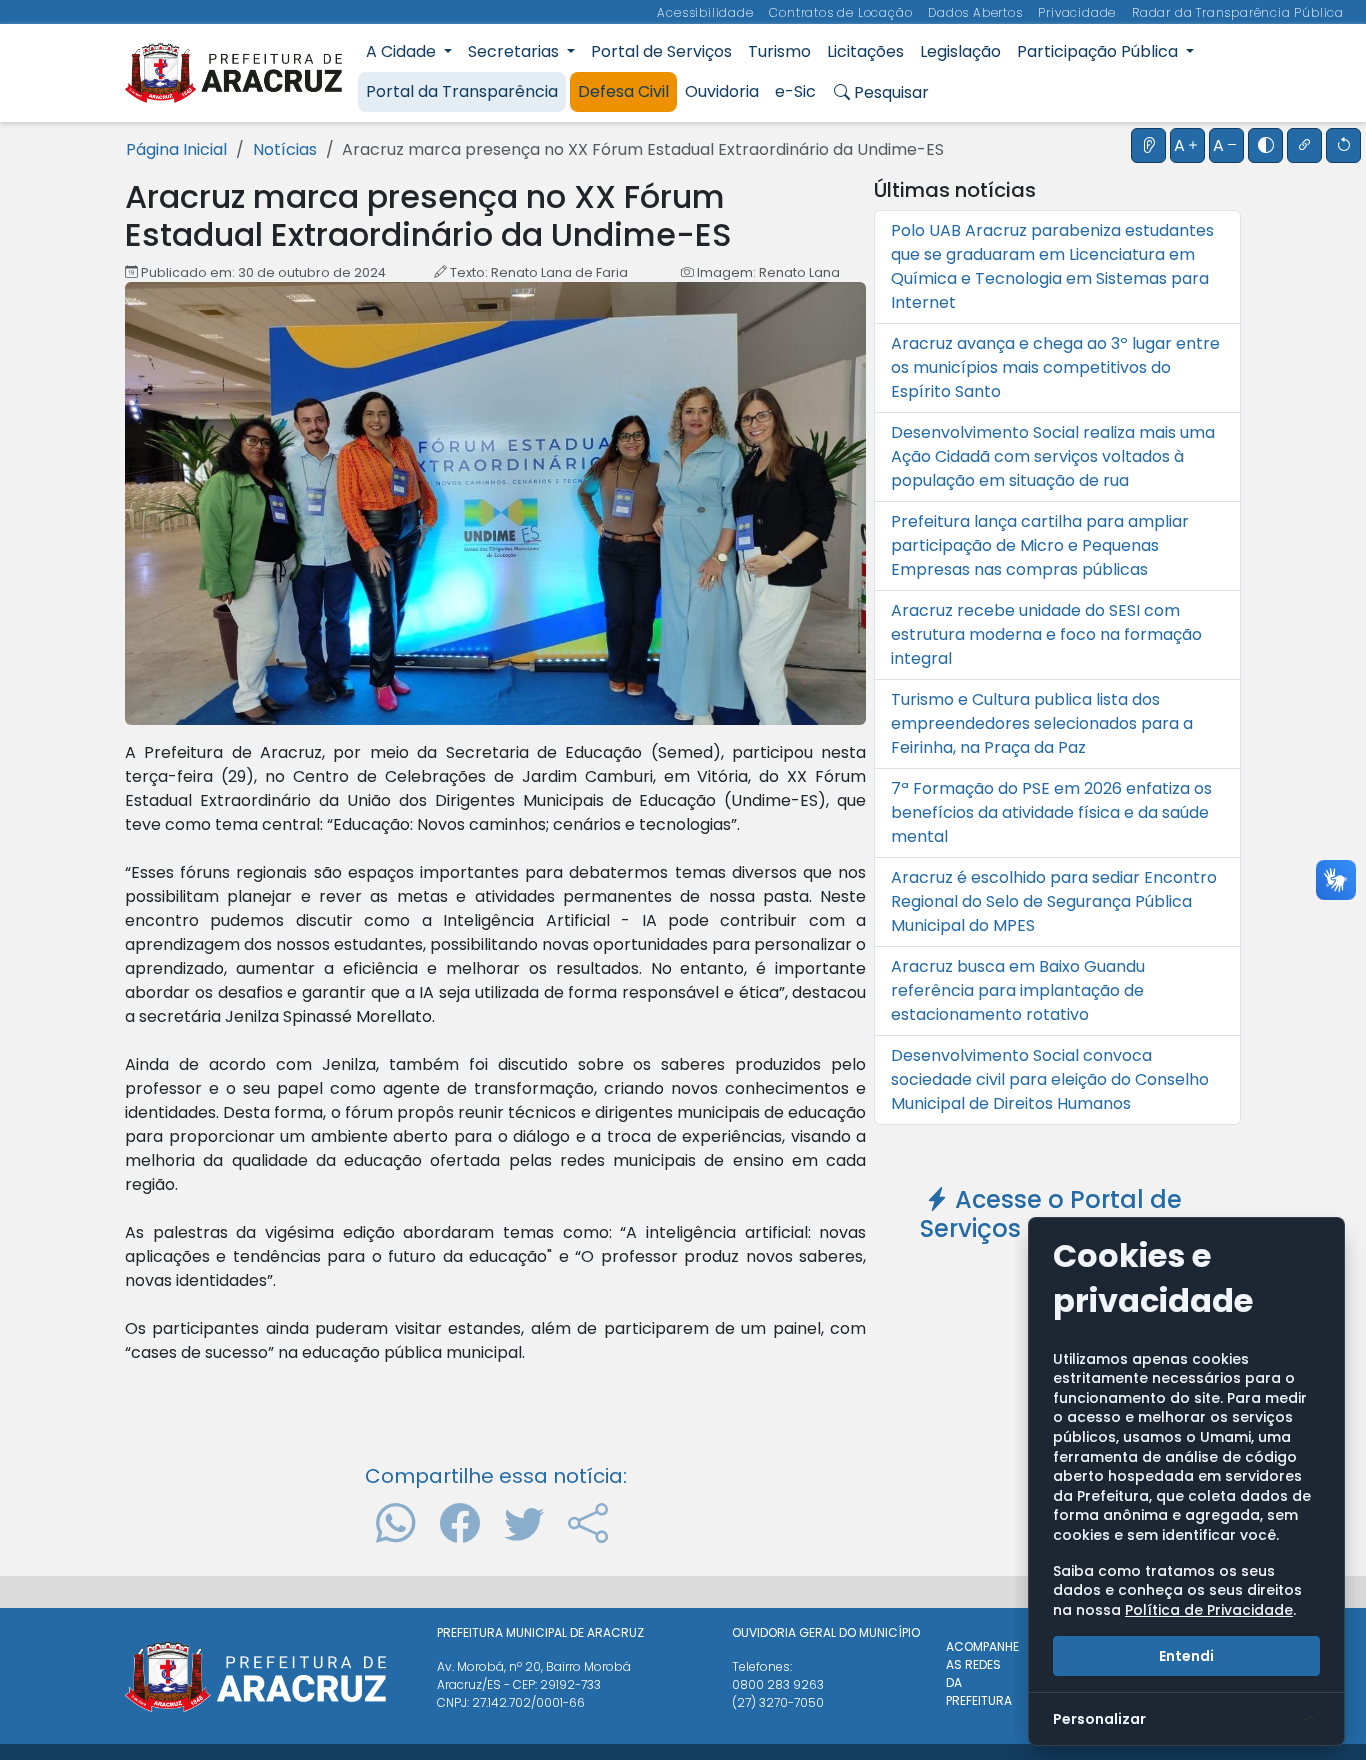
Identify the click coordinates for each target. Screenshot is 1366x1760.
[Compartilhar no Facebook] (460, 1523)
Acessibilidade (707, 12)
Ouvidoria (722, 91)
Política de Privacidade (1209, 1610)
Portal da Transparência (462, 91)
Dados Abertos (977, 12)
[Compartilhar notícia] (588, 1523)
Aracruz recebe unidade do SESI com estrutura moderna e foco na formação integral (1046, 634)
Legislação (960, 51)
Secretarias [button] (515, 51)
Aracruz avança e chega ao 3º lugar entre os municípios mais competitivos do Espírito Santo (1055, 367)
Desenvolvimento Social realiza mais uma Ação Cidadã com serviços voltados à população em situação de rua (1053, 456)
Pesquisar (889, 92)
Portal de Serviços (661, 51)
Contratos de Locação (842, 12)
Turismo (779, 51)
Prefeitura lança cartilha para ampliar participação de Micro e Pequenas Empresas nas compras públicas (1040, 545)
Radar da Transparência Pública (1238, 12)
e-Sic (795, 91)
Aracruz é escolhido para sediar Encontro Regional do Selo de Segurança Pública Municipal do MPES (1054, 901)
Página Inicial (176, 149)
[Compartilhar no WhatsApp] (396, 1523)
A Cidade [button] (403, 51)
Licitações (865, 51)
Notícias (285, 149)
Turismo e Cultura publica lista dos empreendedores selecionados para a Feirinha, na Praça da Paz (1042, 723)
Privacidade (1079, 12)
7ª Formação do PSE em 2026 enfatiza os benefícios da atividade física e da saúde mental (1051, 812)
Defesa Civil (623, 91)
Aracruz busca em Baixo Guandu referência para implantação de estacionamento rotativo (1018, 990)
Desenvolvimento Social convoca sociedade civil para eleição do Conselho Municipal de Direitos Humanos (1050, 1079)
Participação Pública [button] (1099, 51)
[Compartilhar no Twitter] (524, 1523)
